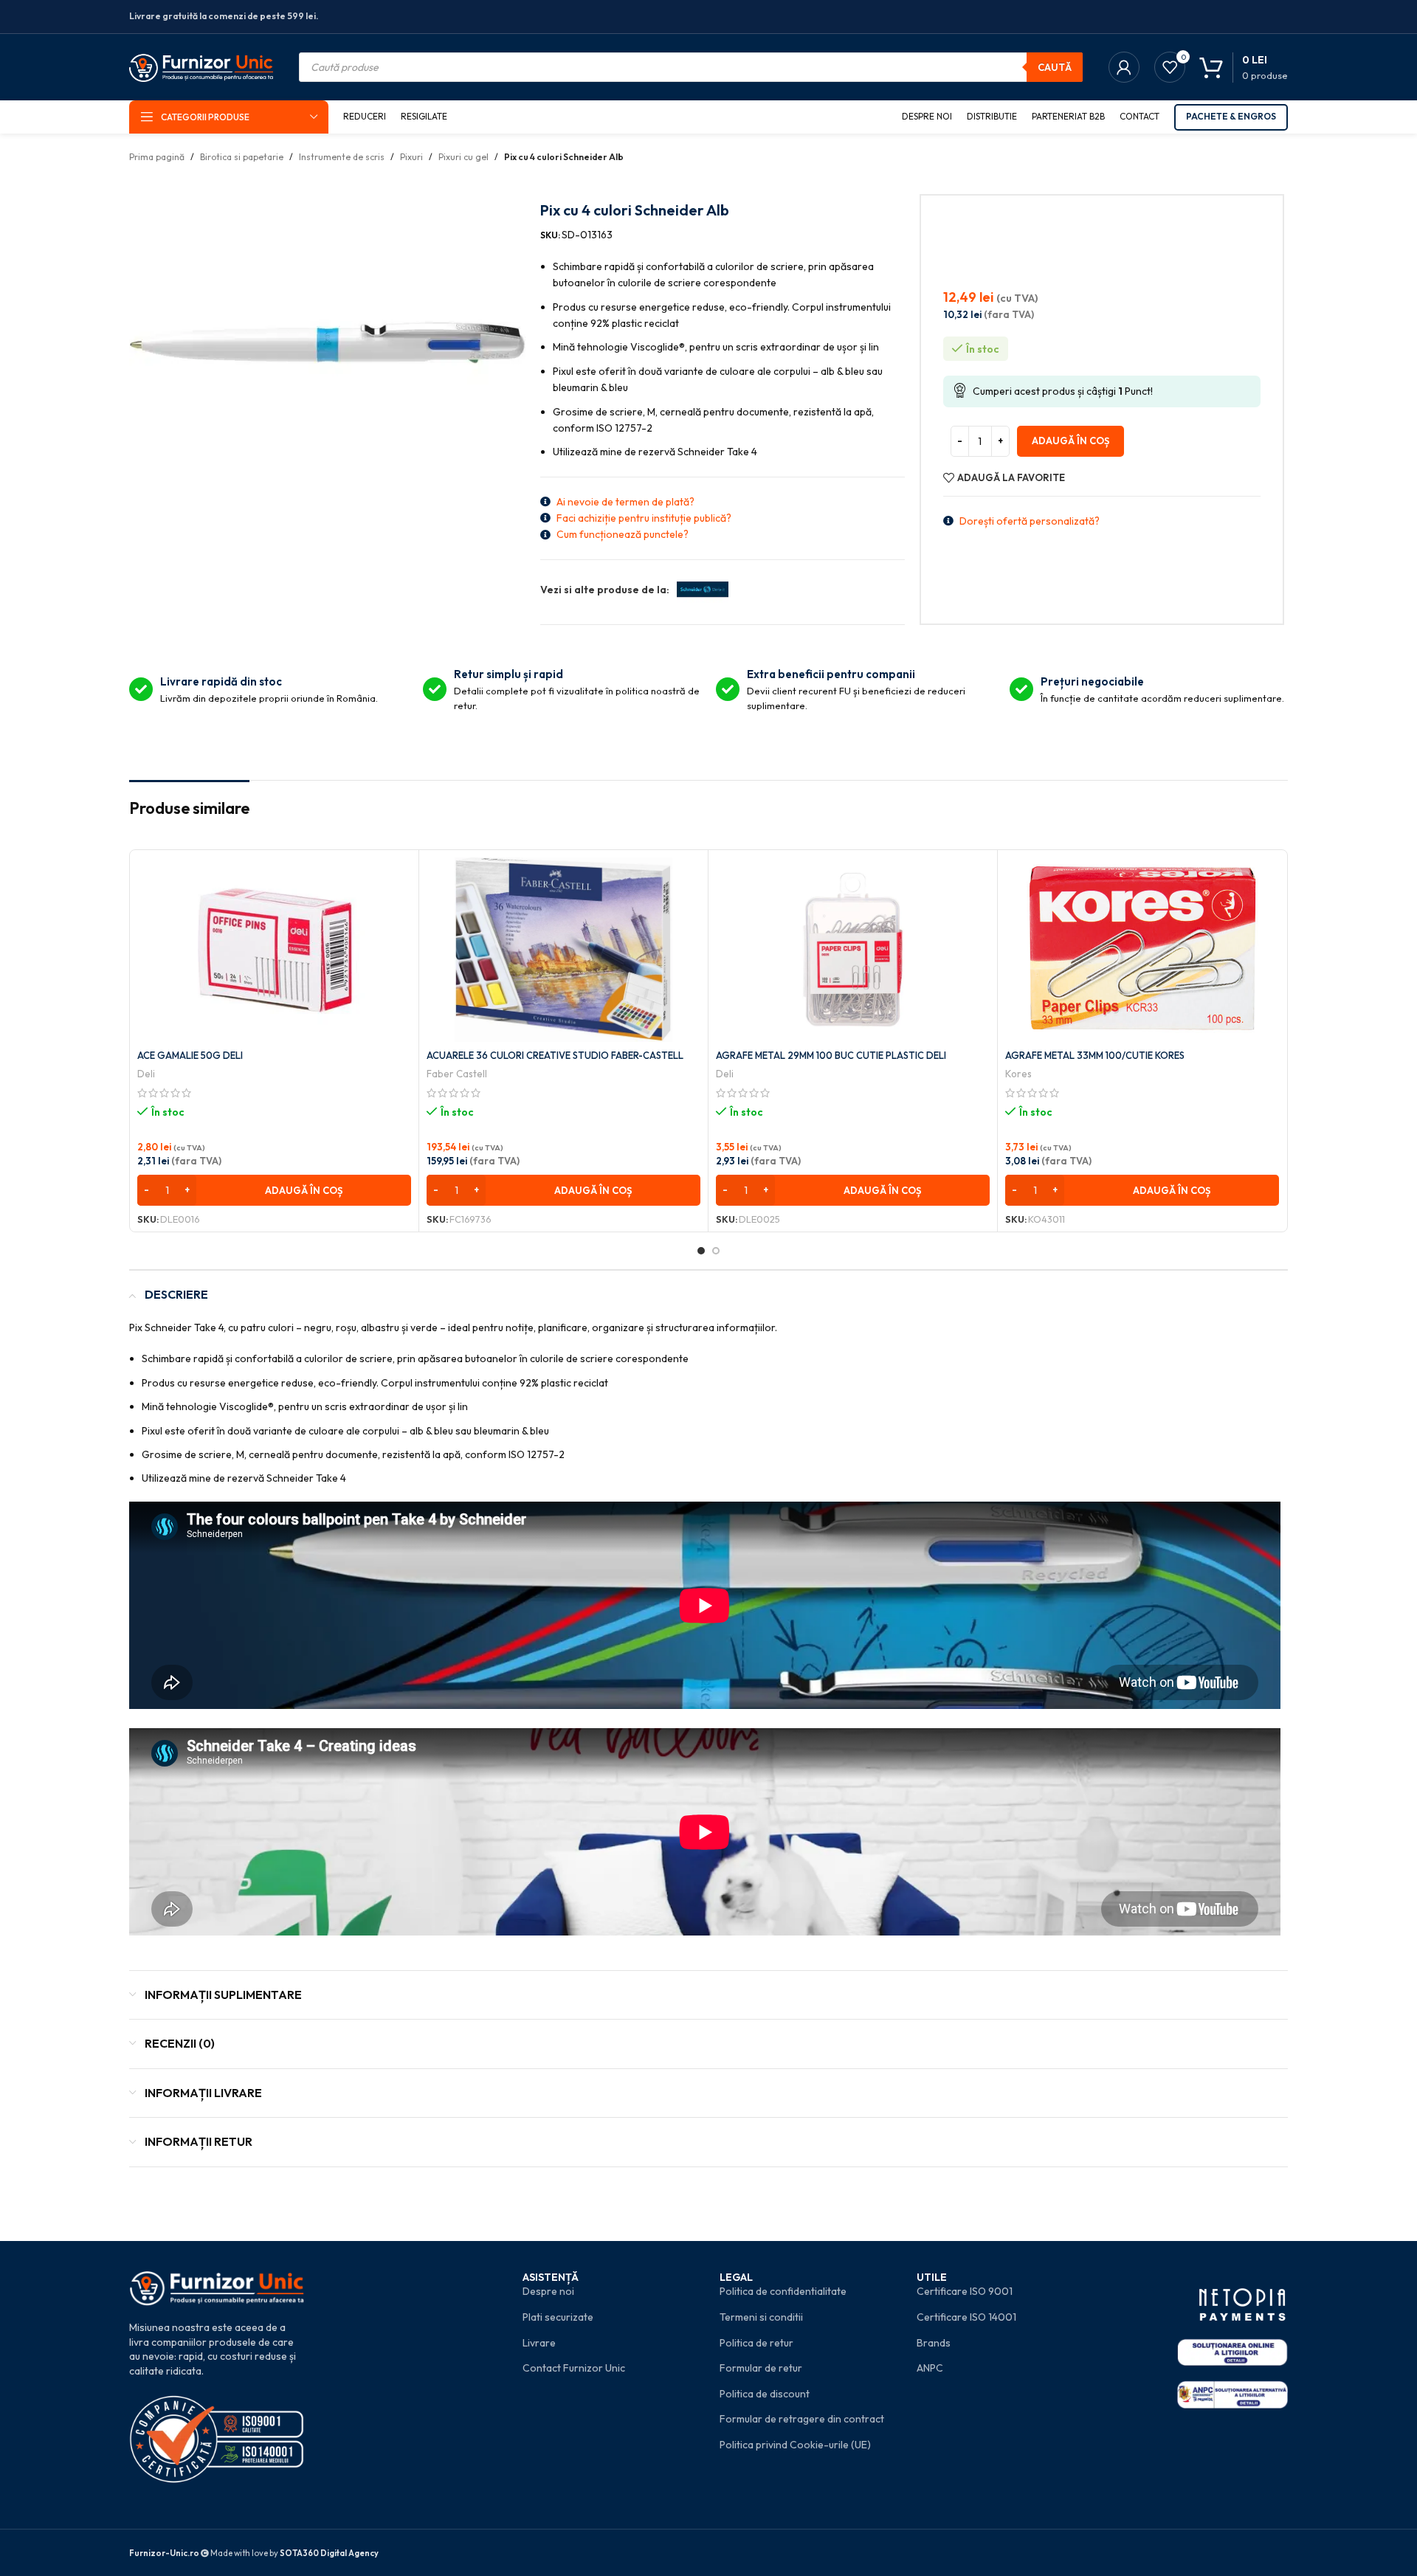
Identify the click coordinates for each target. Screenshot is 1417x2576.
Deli (146, 1074)
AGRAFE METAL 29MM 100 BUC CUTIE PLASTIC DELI (831, 1055)
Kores (1018, 1074)
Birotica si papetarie (242, 157)
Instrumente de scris (342, 157)
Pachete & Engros (1231, 116)
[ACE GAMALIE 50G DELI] (274, 950)
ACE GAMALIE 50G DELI (190, 1055)
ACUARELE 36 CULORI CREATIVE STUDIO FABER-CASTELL (555, 1055)
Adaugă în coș (1070, 441)
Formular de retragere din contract (802, 2419)
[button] (274, 1190)
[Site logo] (201, 66)
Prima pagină (157, 157)
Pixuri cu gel (463, 157)
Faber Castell (457, 1074)
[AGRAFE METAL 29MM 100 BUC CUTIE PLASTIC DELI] (853, 950)
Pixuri (411, 157)
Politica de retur (756, 2343)
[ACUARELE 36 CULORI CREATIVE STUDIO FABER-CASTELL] (563, 950)
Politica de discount (765, 2394)
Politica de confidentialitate (783, 2291)
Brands (934, 2343)
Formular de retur (761, 2368)
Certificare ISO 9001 (965, 2291)
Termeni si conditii (761, 2317)
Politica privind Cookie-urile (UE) (795, 2445)
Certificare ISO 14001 (966, 2317)
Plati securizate (558, 2317)
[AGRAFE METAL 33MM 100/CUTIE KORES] (1142, 950)
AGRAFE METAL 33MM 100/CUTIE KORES (1095, 1055)
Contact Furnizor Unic (574, 2368)
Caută (1055, 67)
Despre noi (548, 2291)
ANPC (930, 2368)
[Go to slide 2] (716, 1251)
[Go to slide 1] (701, 1251)
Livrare (539, 2343)
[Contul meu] (1124, 67)
